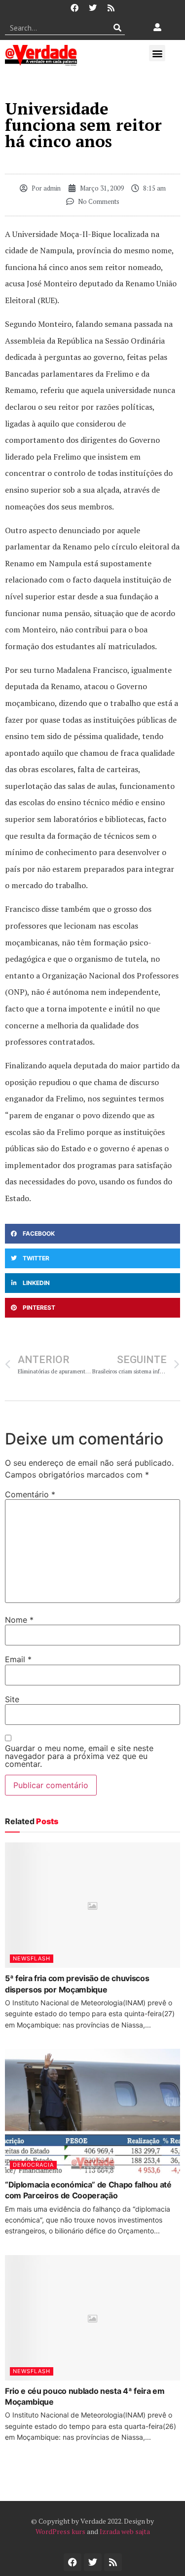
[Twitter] (93, 8)
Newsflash (32, 1958)
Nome (19, 1620)
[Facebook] (74, 8)
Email (18, 1659)
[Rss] (111, 8)
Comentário (30, 1494)
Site (12, 1699)
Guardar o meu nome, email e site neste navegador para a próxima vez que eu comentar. (79, 1756)
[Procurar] (118, 28)
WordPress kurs (60, 2531)
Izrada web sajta (125, 2531)
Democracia (33, 2165)
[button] (157, 53)
